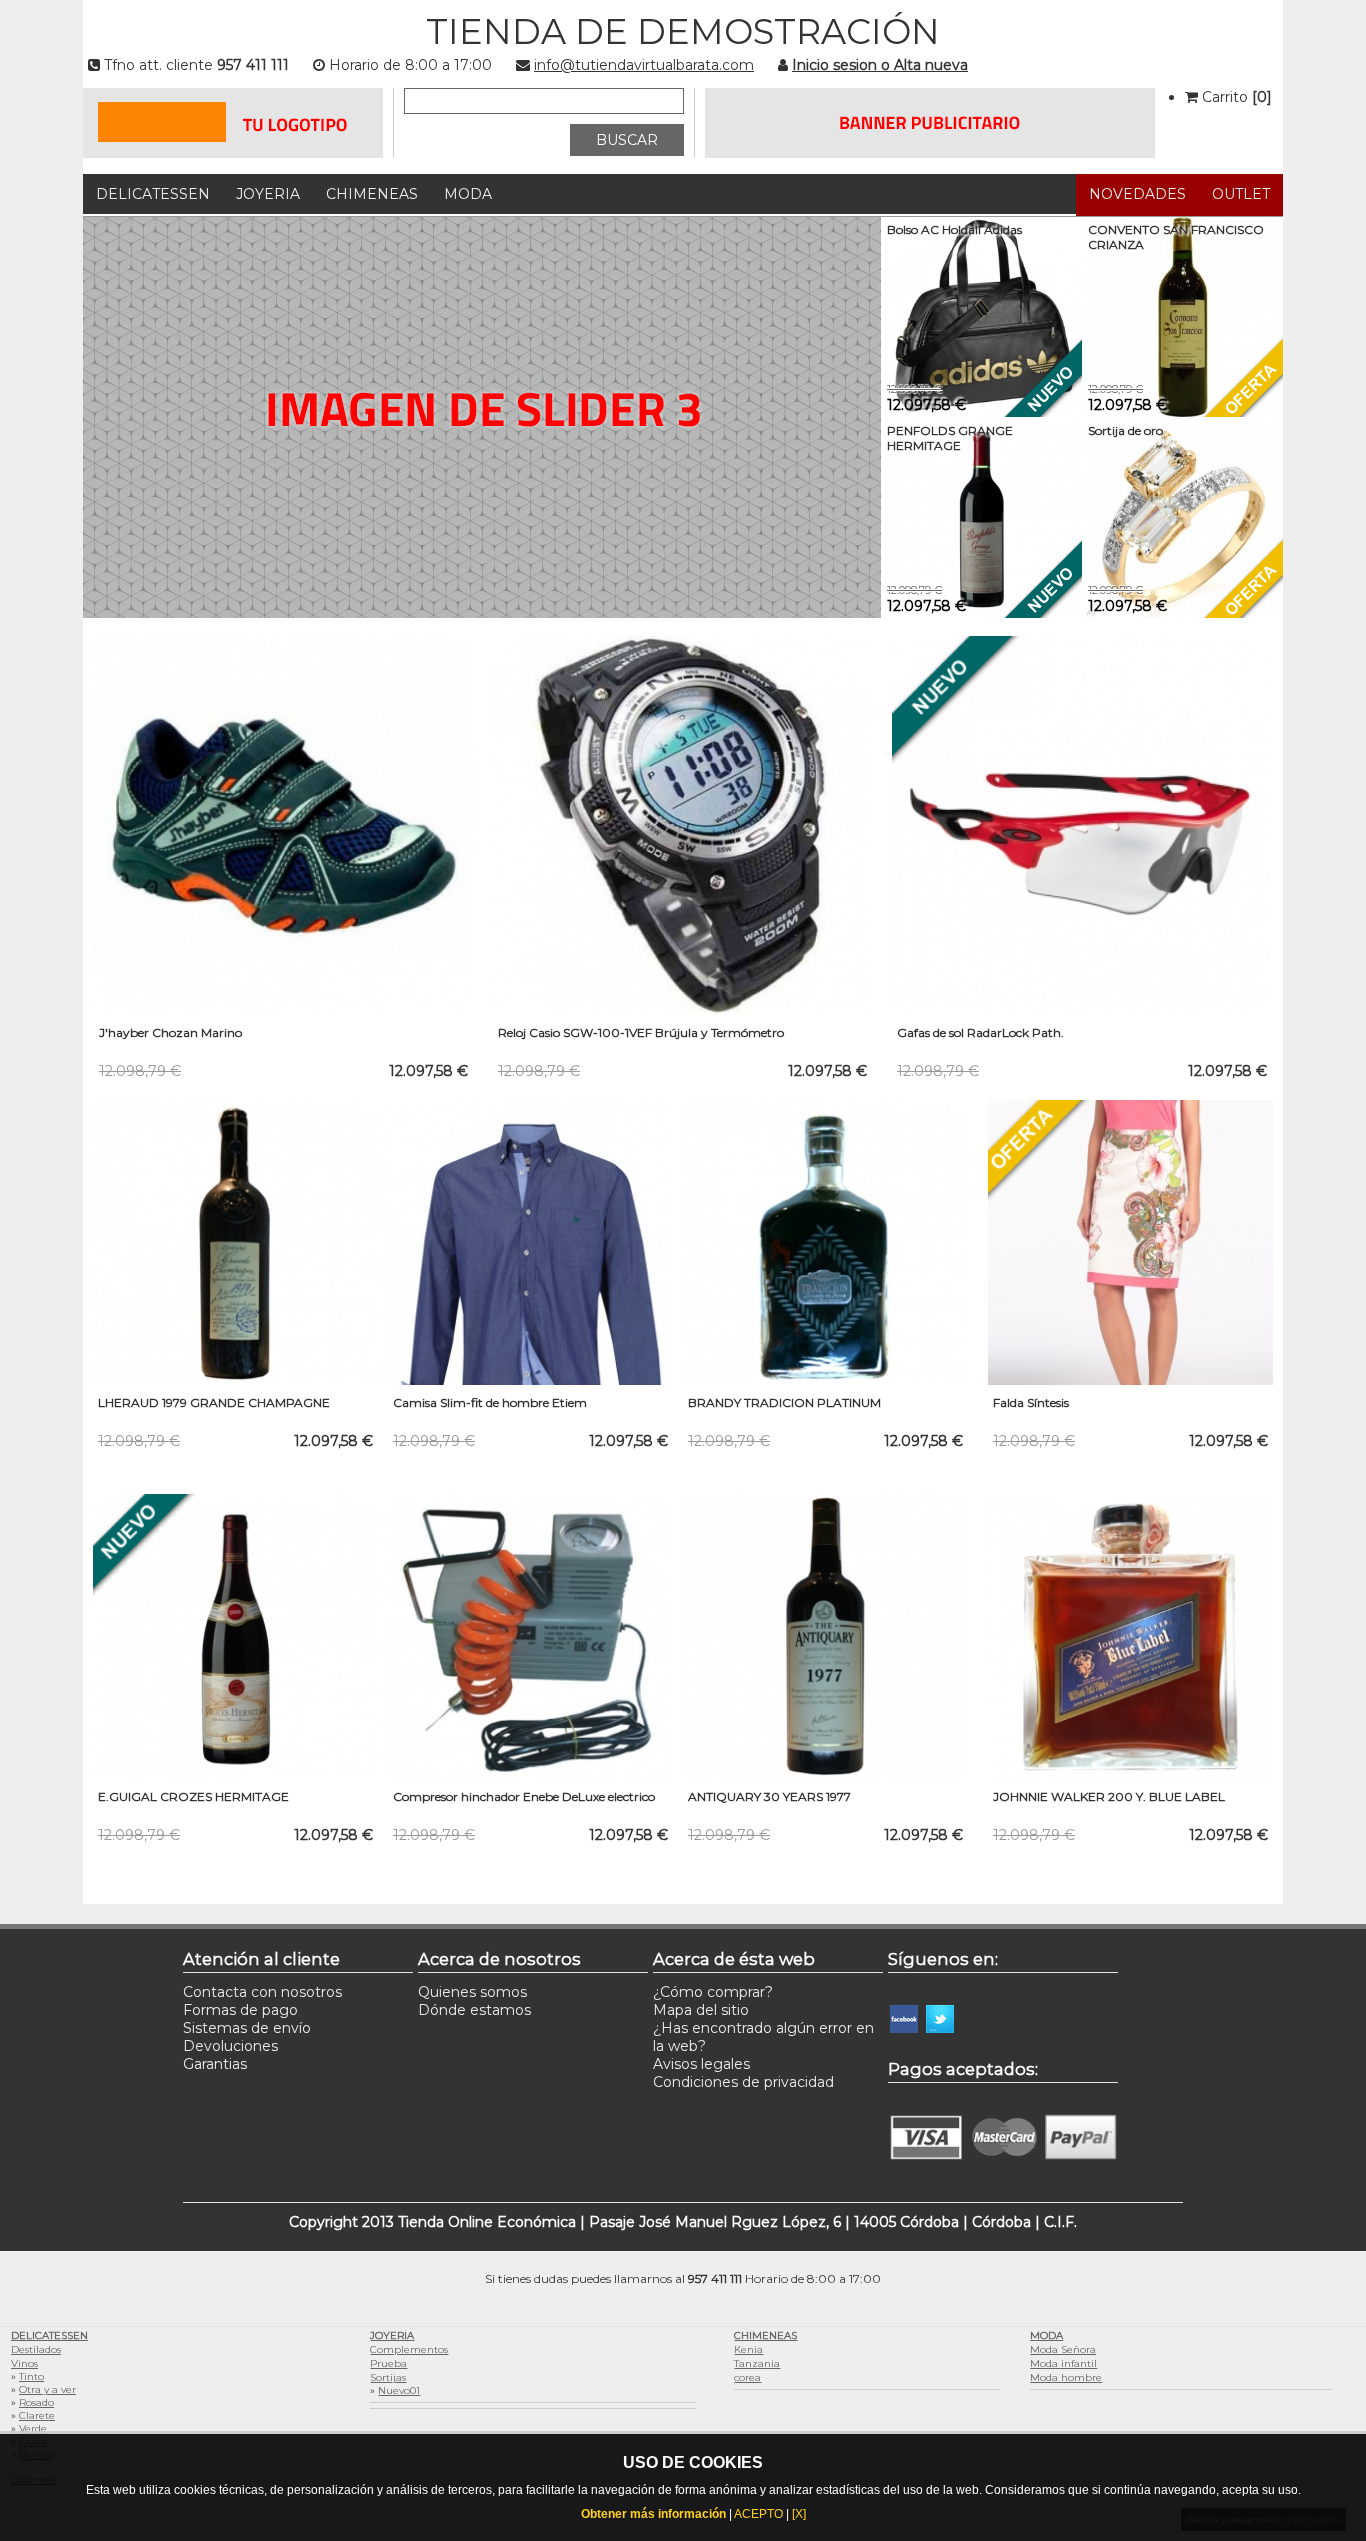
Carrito (1235, 97)
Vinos (24, 2363)
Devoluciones (230, 2046)
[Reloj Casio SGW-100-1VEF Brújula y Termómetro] (682, 1010)
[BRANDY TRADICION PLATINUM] (825, 1380)
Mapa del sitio (701, 2010)
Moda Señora (1063, 2349)
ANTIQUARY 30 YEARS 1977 (769, 1796)
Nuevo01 (399, 2390)
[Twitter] (940, 2050)
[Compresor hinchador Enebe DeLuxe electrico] (530, 1774)
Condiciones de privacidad (743, 2082)
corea (747, 2377)
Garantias (215, 2064)
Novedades (1137, 194)
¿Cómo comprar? (713, 1992)
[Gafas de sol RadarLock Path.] (1081, 1010)
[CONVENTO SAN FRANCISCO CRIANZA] (1183, 412)
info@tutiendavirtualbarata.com (644, 65)
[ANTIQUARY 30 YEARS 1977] (825, 1774)
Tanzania (757, 2363)
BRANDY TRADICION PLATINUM (784, 1402)
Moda (468, 194)
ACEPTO (758, 2514)
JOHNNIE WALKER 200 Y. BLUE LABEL (1109, 1796)
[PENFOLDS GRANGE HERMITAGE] (982, 613)
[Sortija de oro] (1183, 613)
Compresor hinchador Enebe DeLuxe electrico (524, 1796)
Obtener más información (653, 2514)
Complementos (409, 2349)
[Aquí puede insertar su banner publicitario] (930, 153)
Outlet (1241, 194)
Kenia (748, 2349)
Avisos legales (701, 2064)
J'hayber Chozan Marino (170, 1032)
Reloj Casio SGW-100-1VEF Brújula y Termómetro (641, 1032)
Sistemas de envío (247, 2028)
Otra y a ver (47, 2389)
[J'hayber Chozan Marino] (283, 1010)
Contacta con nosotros (262, 1992)
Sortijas (388, 2377)
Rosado (36, 2402)
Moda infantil (1063, 2363)
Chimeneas (372, 194)
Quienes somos (472, 1992)
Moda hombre (1066, 2377)
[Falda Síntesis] (1130, 1380)
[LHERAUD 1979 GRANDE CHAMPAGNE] (235, 1380)
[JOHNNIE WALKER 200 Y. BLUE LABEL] (1130, 1774)
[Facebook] (904, 2050)
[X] (799, 2514)
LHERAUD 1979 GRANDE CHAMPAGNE (214, 1402)
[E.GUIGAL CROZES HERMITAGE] (235, 1774)
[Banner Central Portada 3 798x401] (482, 417)
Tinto (31, 2376)
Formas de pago (240, 2010)
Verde (33, 2428)
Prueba (388, 2363)
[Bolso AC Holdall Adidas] (982, 412)
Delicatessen (153, 194)
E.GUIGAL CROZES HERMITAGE (193, 1796)
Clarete (37, 2415)
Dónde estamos (474, 2010)
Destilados (36, 2349)
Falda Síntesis (1031, 1402)
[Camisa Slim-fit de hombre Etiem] (530, 1380)
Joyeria (268, 194)
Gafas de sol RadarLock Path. (980, 1032)
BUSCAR (627, 140)
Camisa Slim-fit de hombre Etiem (490, 1402)
